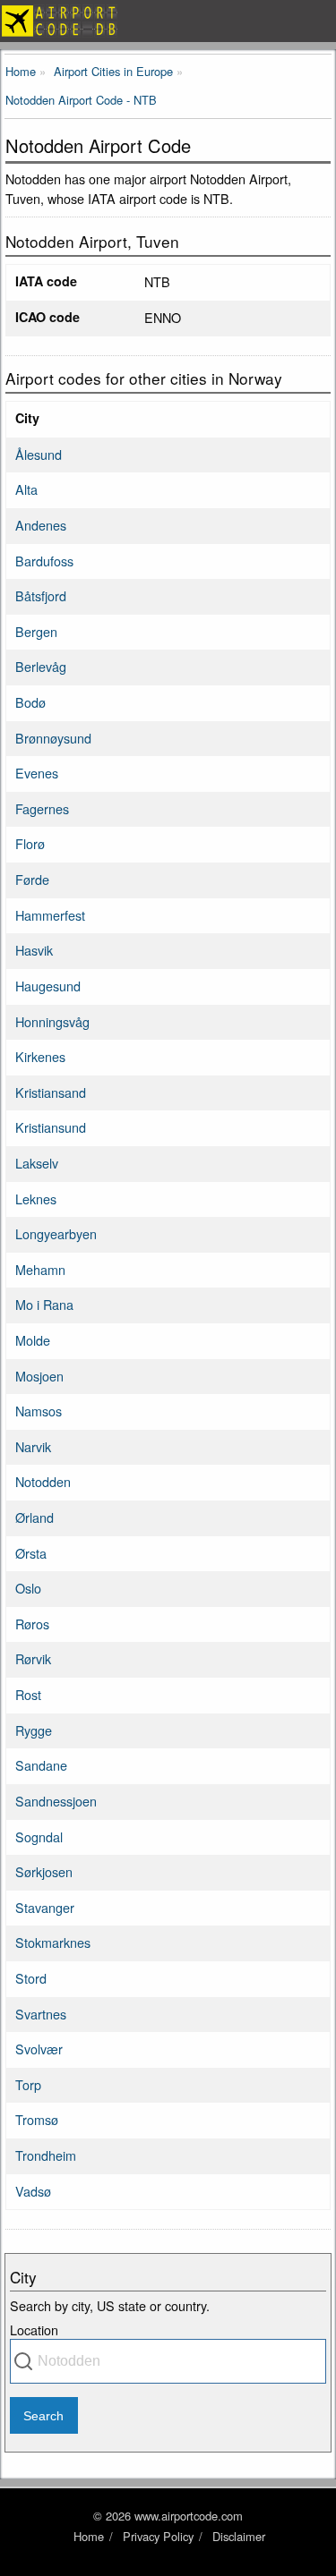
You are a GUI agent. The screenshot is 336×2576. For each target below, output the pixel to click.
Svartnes (41, 2014)
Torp (28, 2084)
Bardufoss (44, 561)
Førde (32, 879)
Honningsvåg (52, 1021)
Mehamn (40, 1269)
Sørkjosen (44, 1871)
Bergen (36, 631)
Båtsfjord (41, 595)
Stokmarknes (53, 1942)
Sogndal (39, 1836)
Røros (32, 1624)
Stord (31, 1978)
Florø (30, 843)
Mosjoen (39, 1376)
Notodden (43, 1481)
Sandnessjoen (56, 1801)
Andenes (41, 525)
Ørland (34, 1517)
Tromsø (37, 2119)
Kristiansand (51, 1092)
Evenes (37, 773)
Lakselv (37, 1163)
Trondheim (46, 2155)
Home (89, 2536)
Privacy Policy (158, 2536)
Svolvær (39, 2049)
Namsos (39, 1411)
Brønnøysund (53, 738)
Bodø (30, 702)
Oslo (28, 1588)
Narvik (33, 1446)
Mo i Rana (44, 1304)
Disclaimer (239, 2536)
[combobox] (168, 2361)
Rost (28, 1694)
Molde (33, 1340)
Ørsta (31, 1553)
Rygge (34, 1730)
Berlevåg (41, 666)
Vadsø (33, 2191)
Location (34, 2329)
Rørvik (33, 1658)
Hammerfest (50, 915)
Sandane (41, 1765)
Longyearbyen (56, 1233)
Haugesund (48, 986)
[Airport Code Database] (168, 21)
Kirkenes (40, 1056)
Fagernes (42, 808)
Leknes (36, 1199)
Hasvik (34, 950)
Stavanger (45, 1907)
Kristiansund (51, 1127)
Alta (26, 489)
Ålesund (39, 454)
